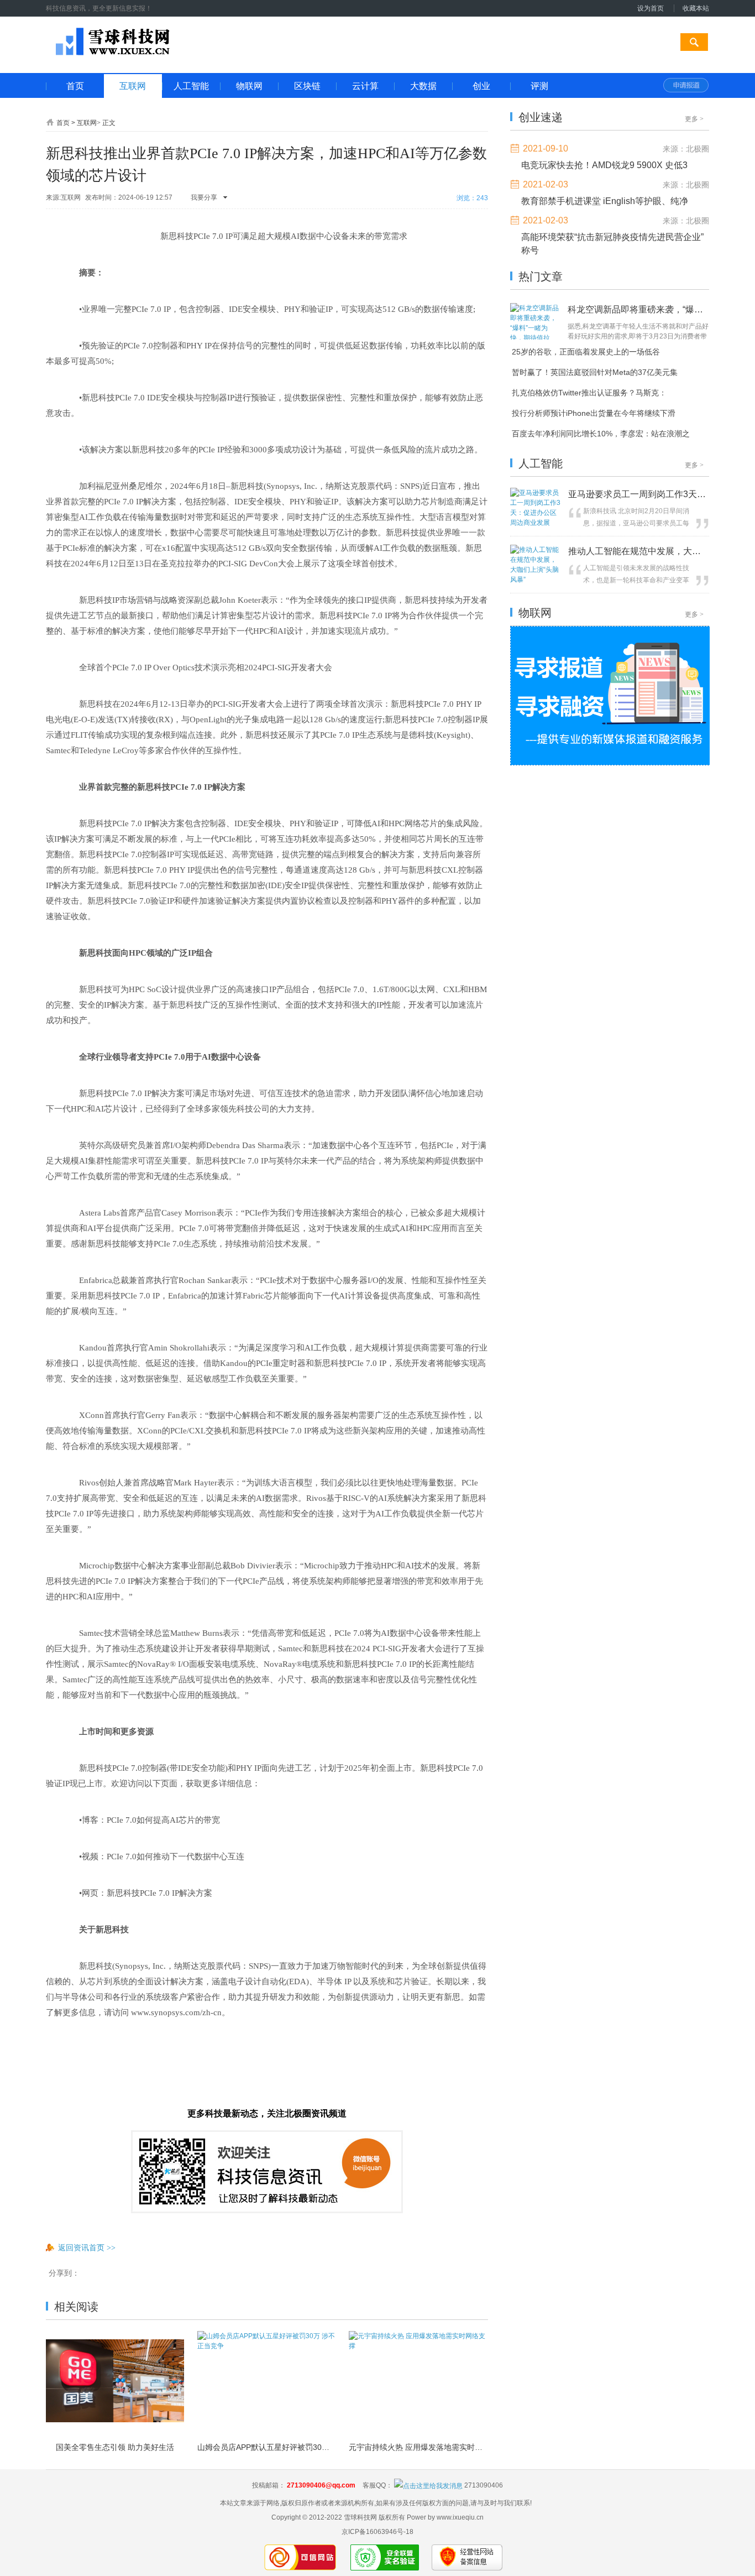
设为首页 (651, 8)
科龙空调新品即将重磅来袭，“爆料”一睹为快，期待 (635, 309)
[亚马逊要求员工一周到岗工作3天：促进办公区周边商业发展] (536, 523)
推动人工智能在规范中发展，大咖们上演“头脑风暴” (637, 551)
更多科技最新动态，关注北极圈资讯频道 (267, 2113)
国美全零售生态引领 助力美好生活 (115, 2447)
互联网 (87, 123)
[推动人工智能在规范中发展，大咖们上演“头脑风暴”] (536, 580)
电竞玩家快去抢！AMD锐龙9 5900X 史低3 (604, 165)
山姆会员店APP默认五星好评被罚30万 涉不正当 (266, 2447)
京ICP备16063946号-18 (377, 2532)
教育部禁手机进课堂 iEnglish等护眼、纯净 (605, 201)
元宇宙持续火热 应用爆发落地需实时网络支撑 (418, 2447)
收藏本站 (696, 8)
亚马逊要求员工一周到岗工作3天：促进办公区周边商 (637, 494)
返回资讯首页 (87, 2248)
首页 (63, 123)
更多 (694, 119)
